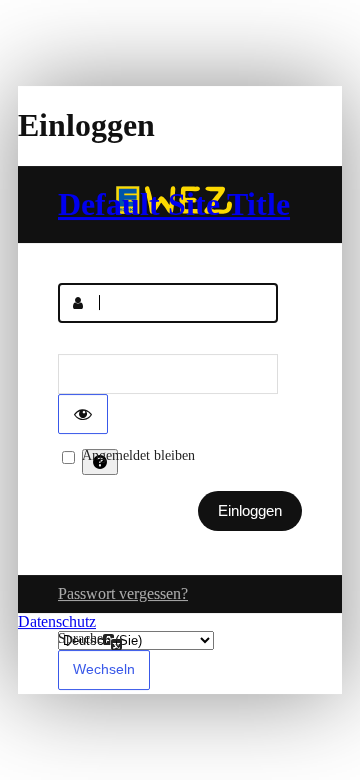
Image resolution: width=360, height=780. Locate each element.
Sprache (80, 638)
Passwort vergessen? (123, 593)
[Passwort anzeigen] (83, 414)
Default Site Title (174, 204)
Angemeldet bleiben (138, 455)
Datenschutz (57, 621)
